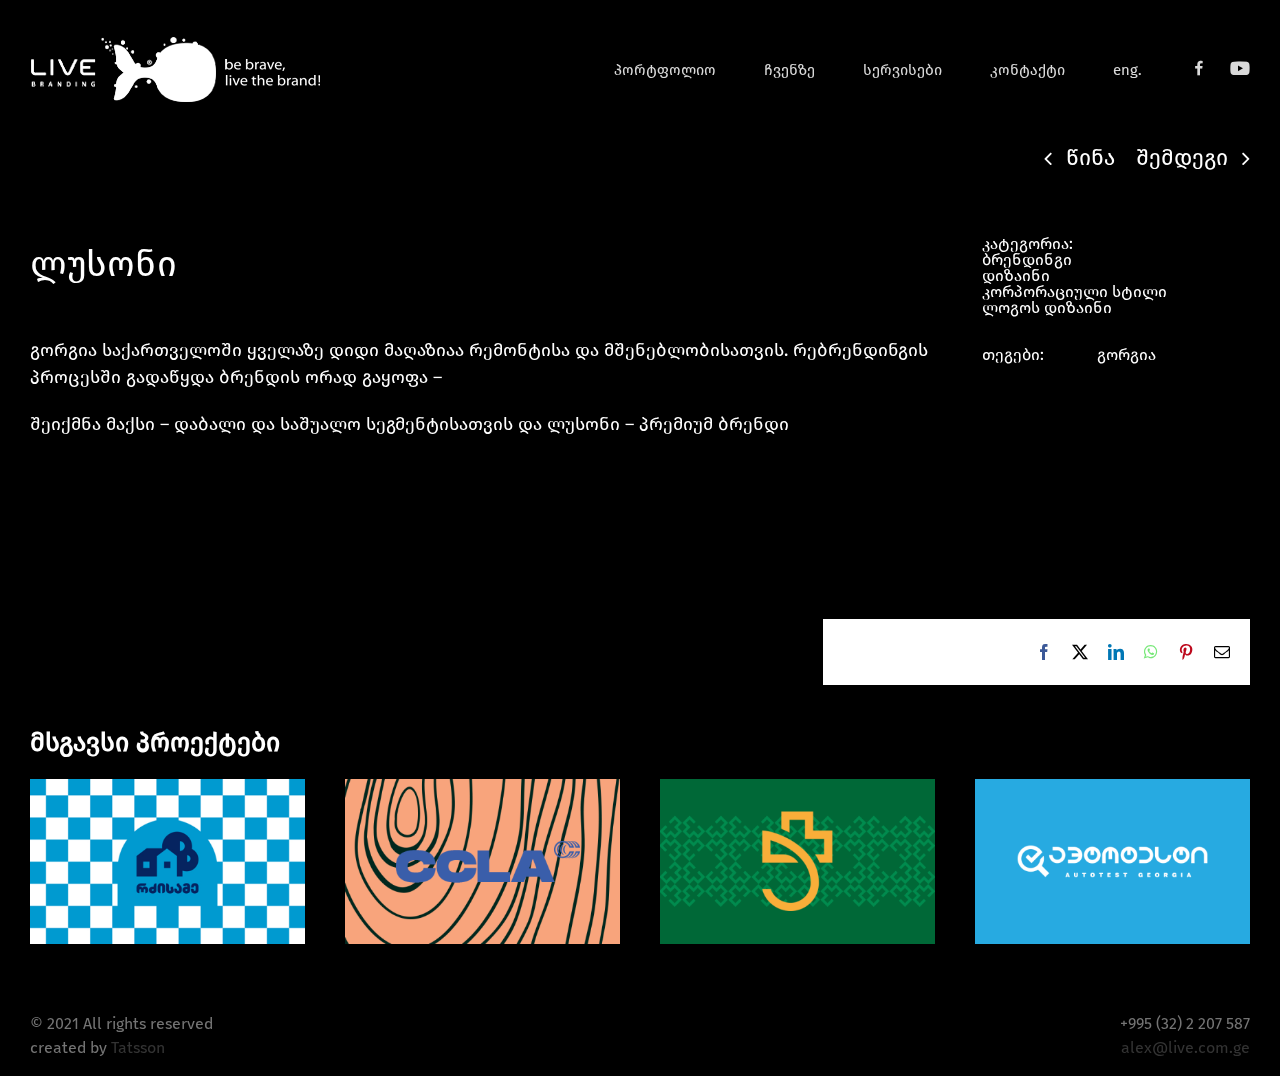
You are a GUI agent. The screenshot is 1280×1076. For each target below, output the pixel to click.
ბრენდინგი (1027, 259)
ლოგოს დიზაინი (1047, 307)
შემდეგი (1182, 157)
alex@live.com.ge (1185, 1047)
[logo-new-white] (175, 42)
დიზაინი (1016, 275)
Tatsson (138, 1047)
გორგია (1126, 354)
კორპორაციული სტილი (1074, 291)
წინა (1090, 157)
